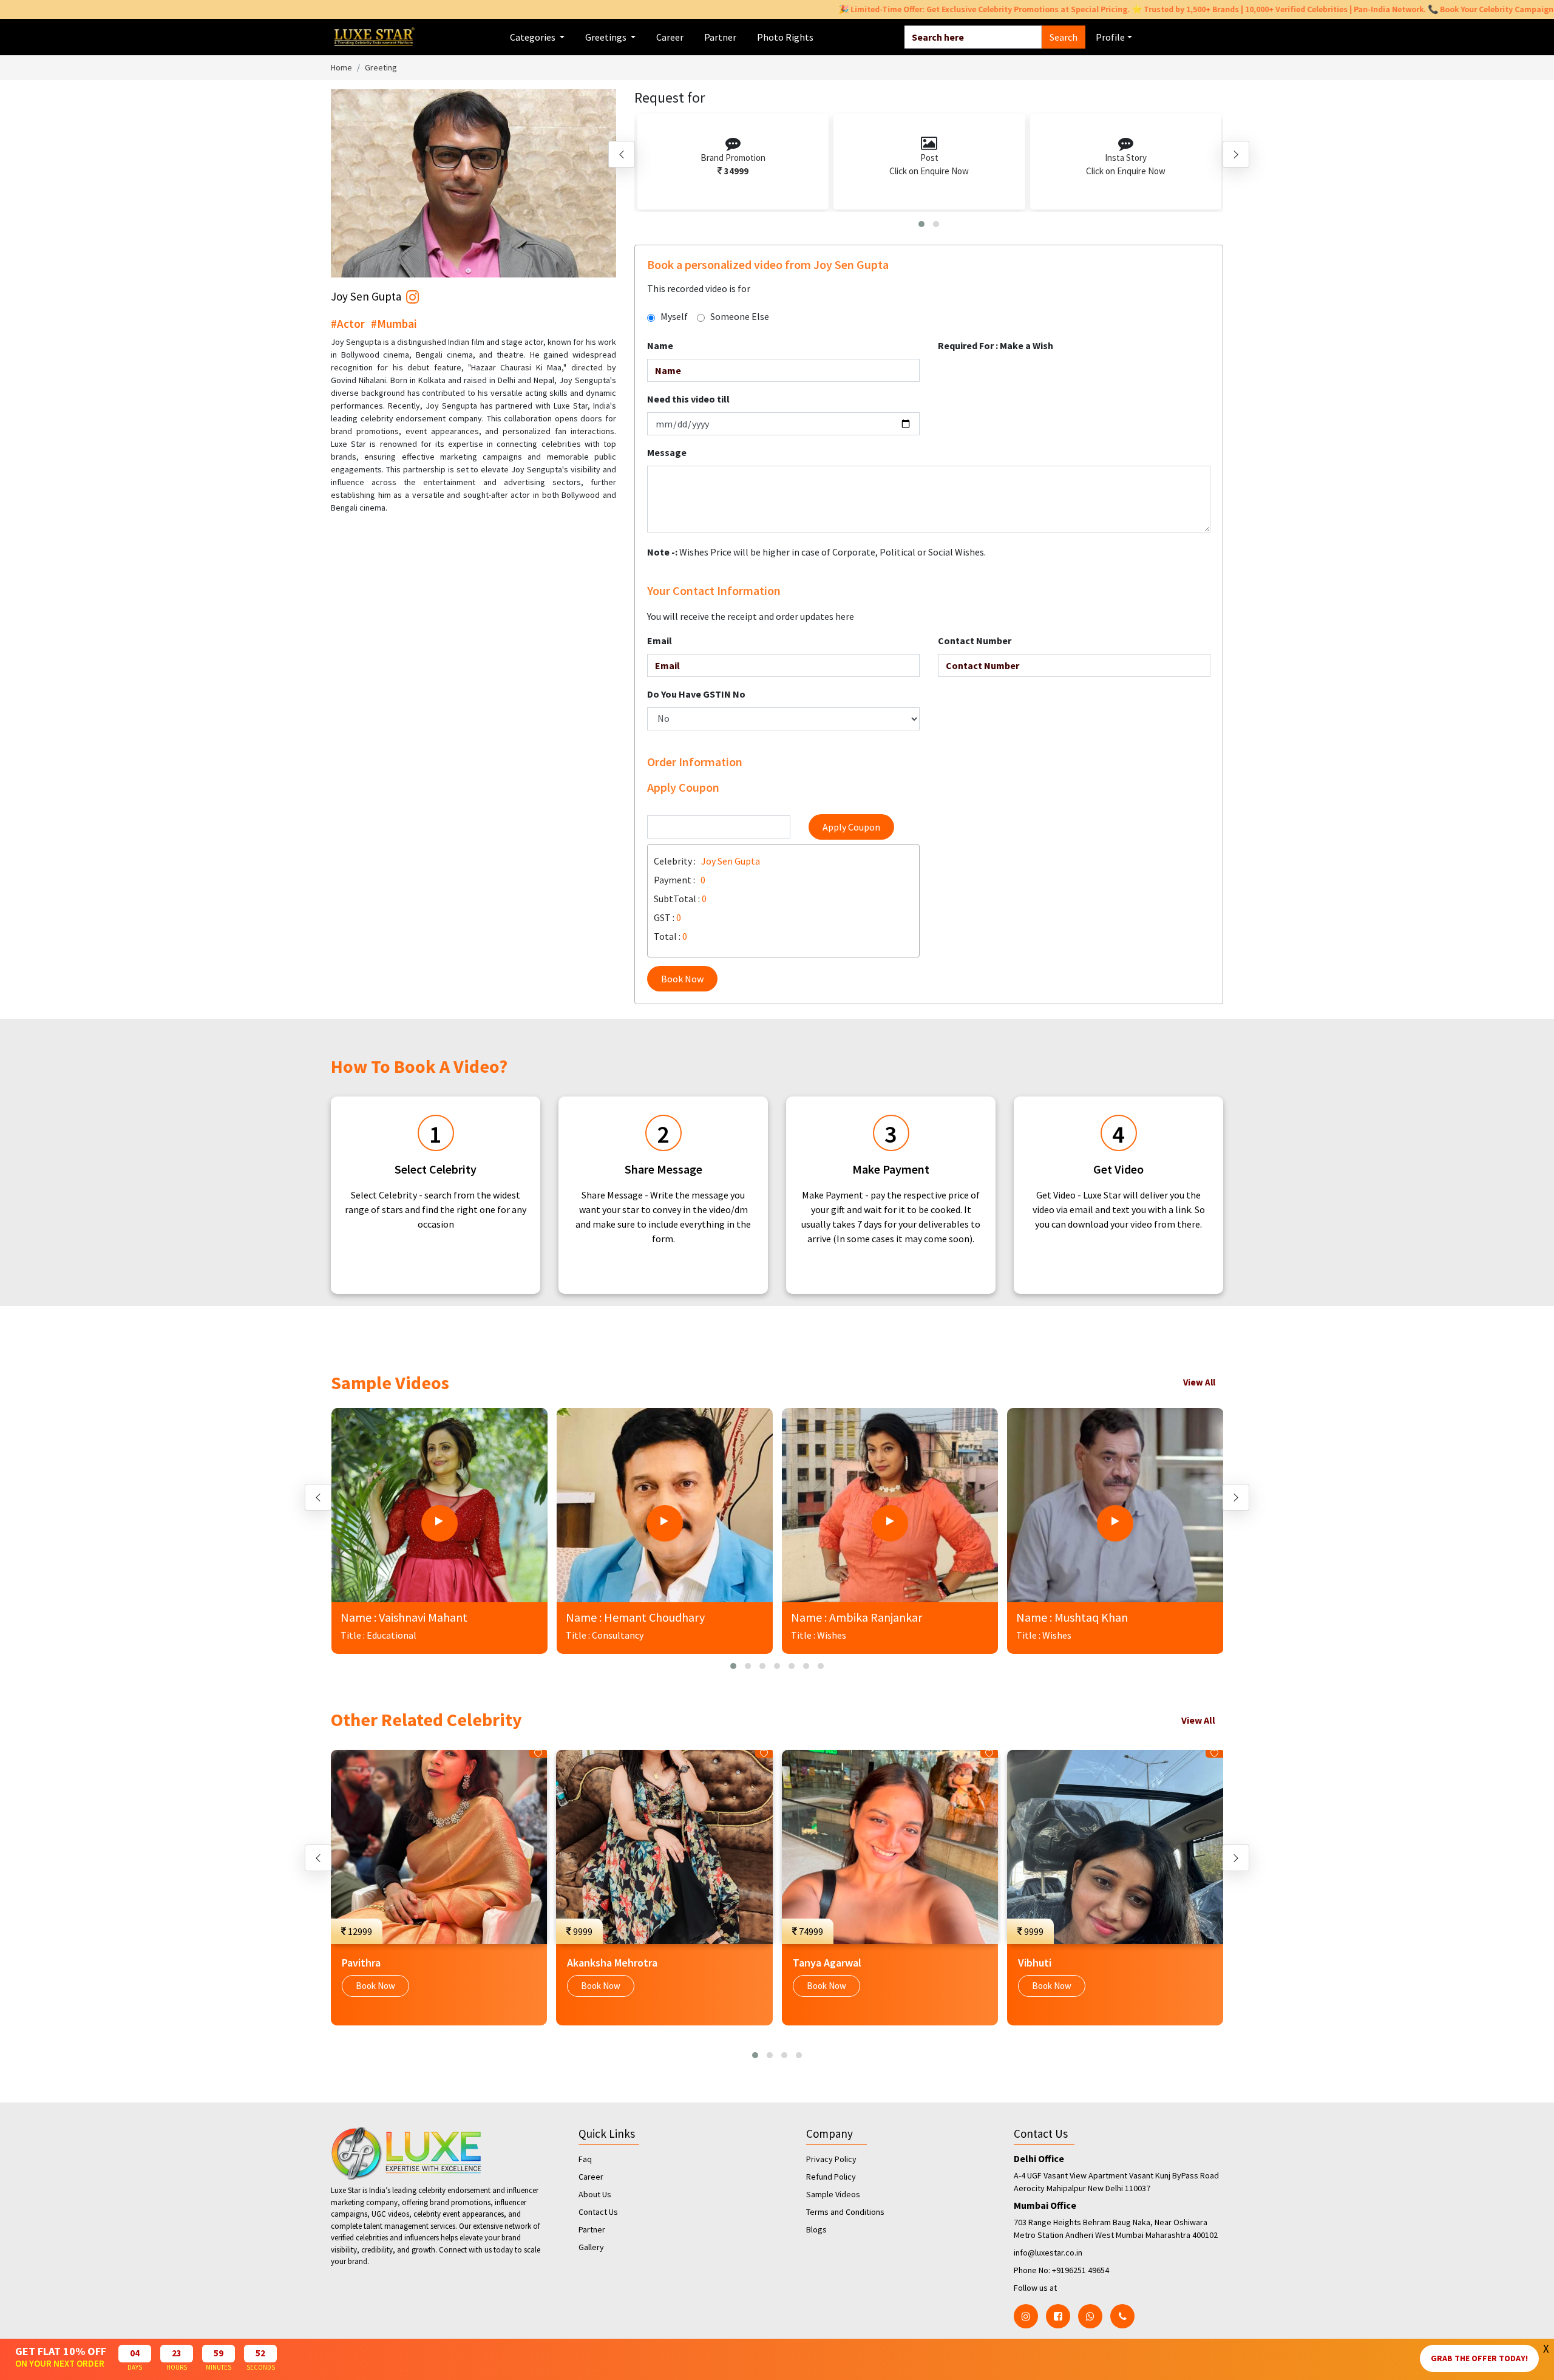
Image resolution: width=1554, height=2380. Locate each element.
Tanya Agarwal (827, 1963)
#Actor (348, 324)
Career (670, 37)
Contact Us (598, 2212)
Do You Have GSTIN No (696, 694)
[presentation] (622, 154)
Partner (720, 37)
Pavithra (361, 1963)
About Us (595, 2194)
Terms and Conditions (845, 2212)
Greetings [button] (607, 37)
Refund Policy (831, 2177)
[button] (921, 224)
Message (667, 452)
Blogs (816, 2229)
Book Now (682, 979)
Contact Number (975, 641)
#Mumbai (394, 324)
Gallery (591, 2247)
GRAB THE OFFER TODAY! (1479, 2358)
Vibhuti (1035, 1963)
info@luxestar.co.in (1048, 2252)
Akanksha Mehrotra (612, 1963)
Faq (585, 2159)
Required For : (996, 345)
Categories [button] (534, 37)
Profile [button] (1110, 37)
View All (1199, 1382)
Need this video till (688, 399)
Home (341, 67)
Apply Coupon (851, 827)
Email (660, 641)
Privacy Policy (831, 2159)
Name (660, 345)
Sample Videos (833, 2194)
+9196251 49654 (1081, 2270)
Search (1064, 37)
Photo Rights (785, 37)
